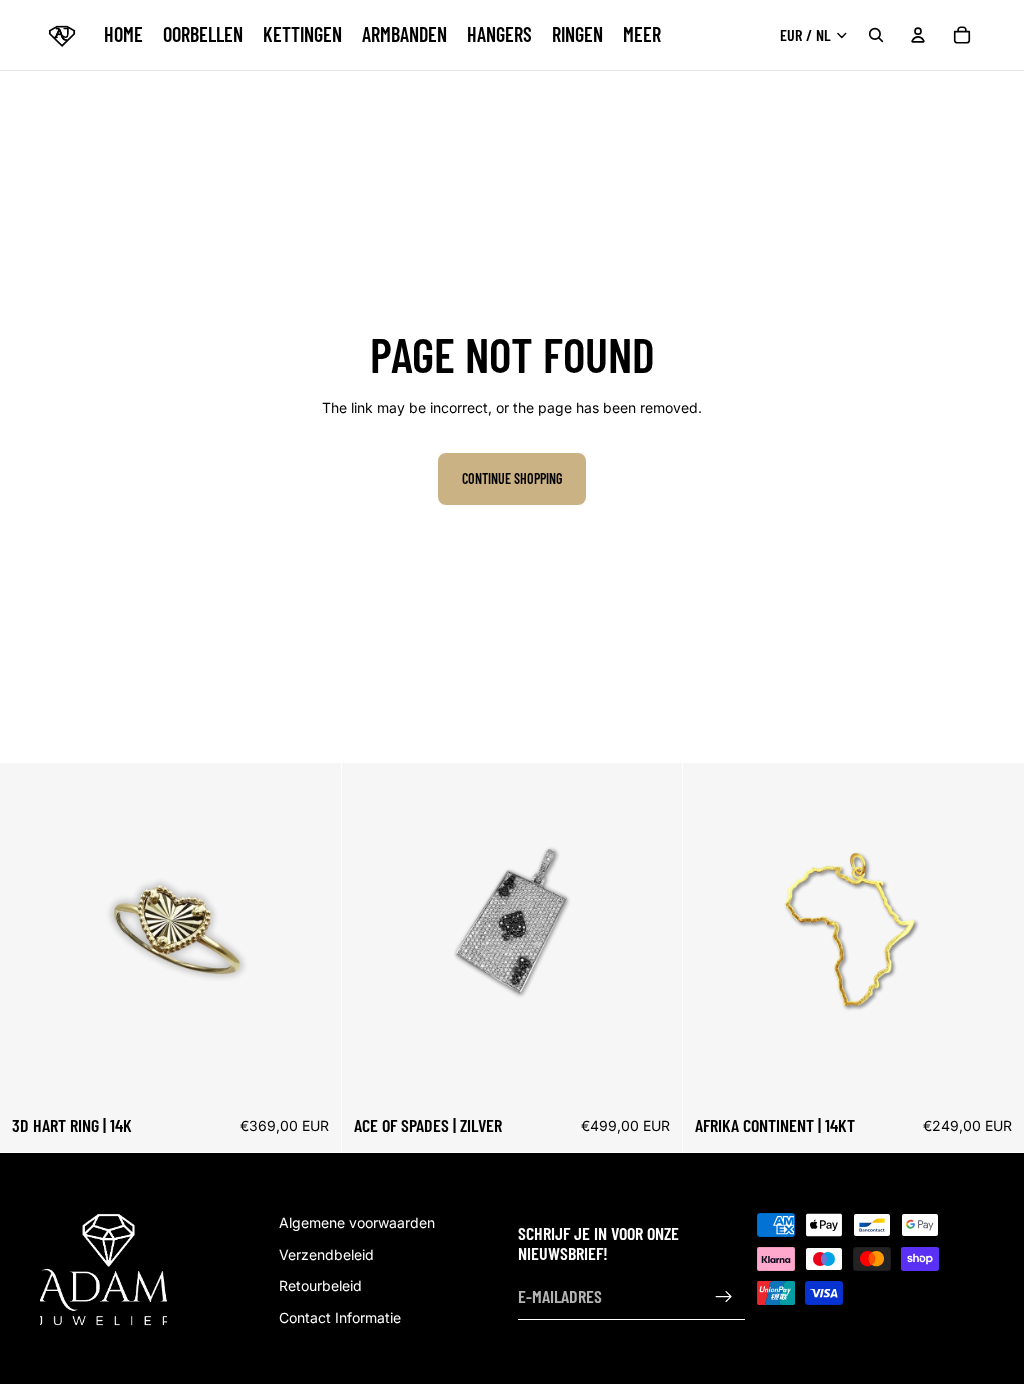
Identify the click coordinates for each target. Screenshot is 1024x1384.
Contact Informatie (340, 1317)
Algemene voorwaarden (357, 1222)
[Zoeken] (876, 35)
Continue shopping (512, 478)
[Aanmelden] (724, 1297)
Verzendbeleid (326, 1253)
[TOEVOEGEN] (652, 1073)
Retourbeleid (320, 1285)
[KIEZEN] (310, 1073)
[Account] (918, 35)
